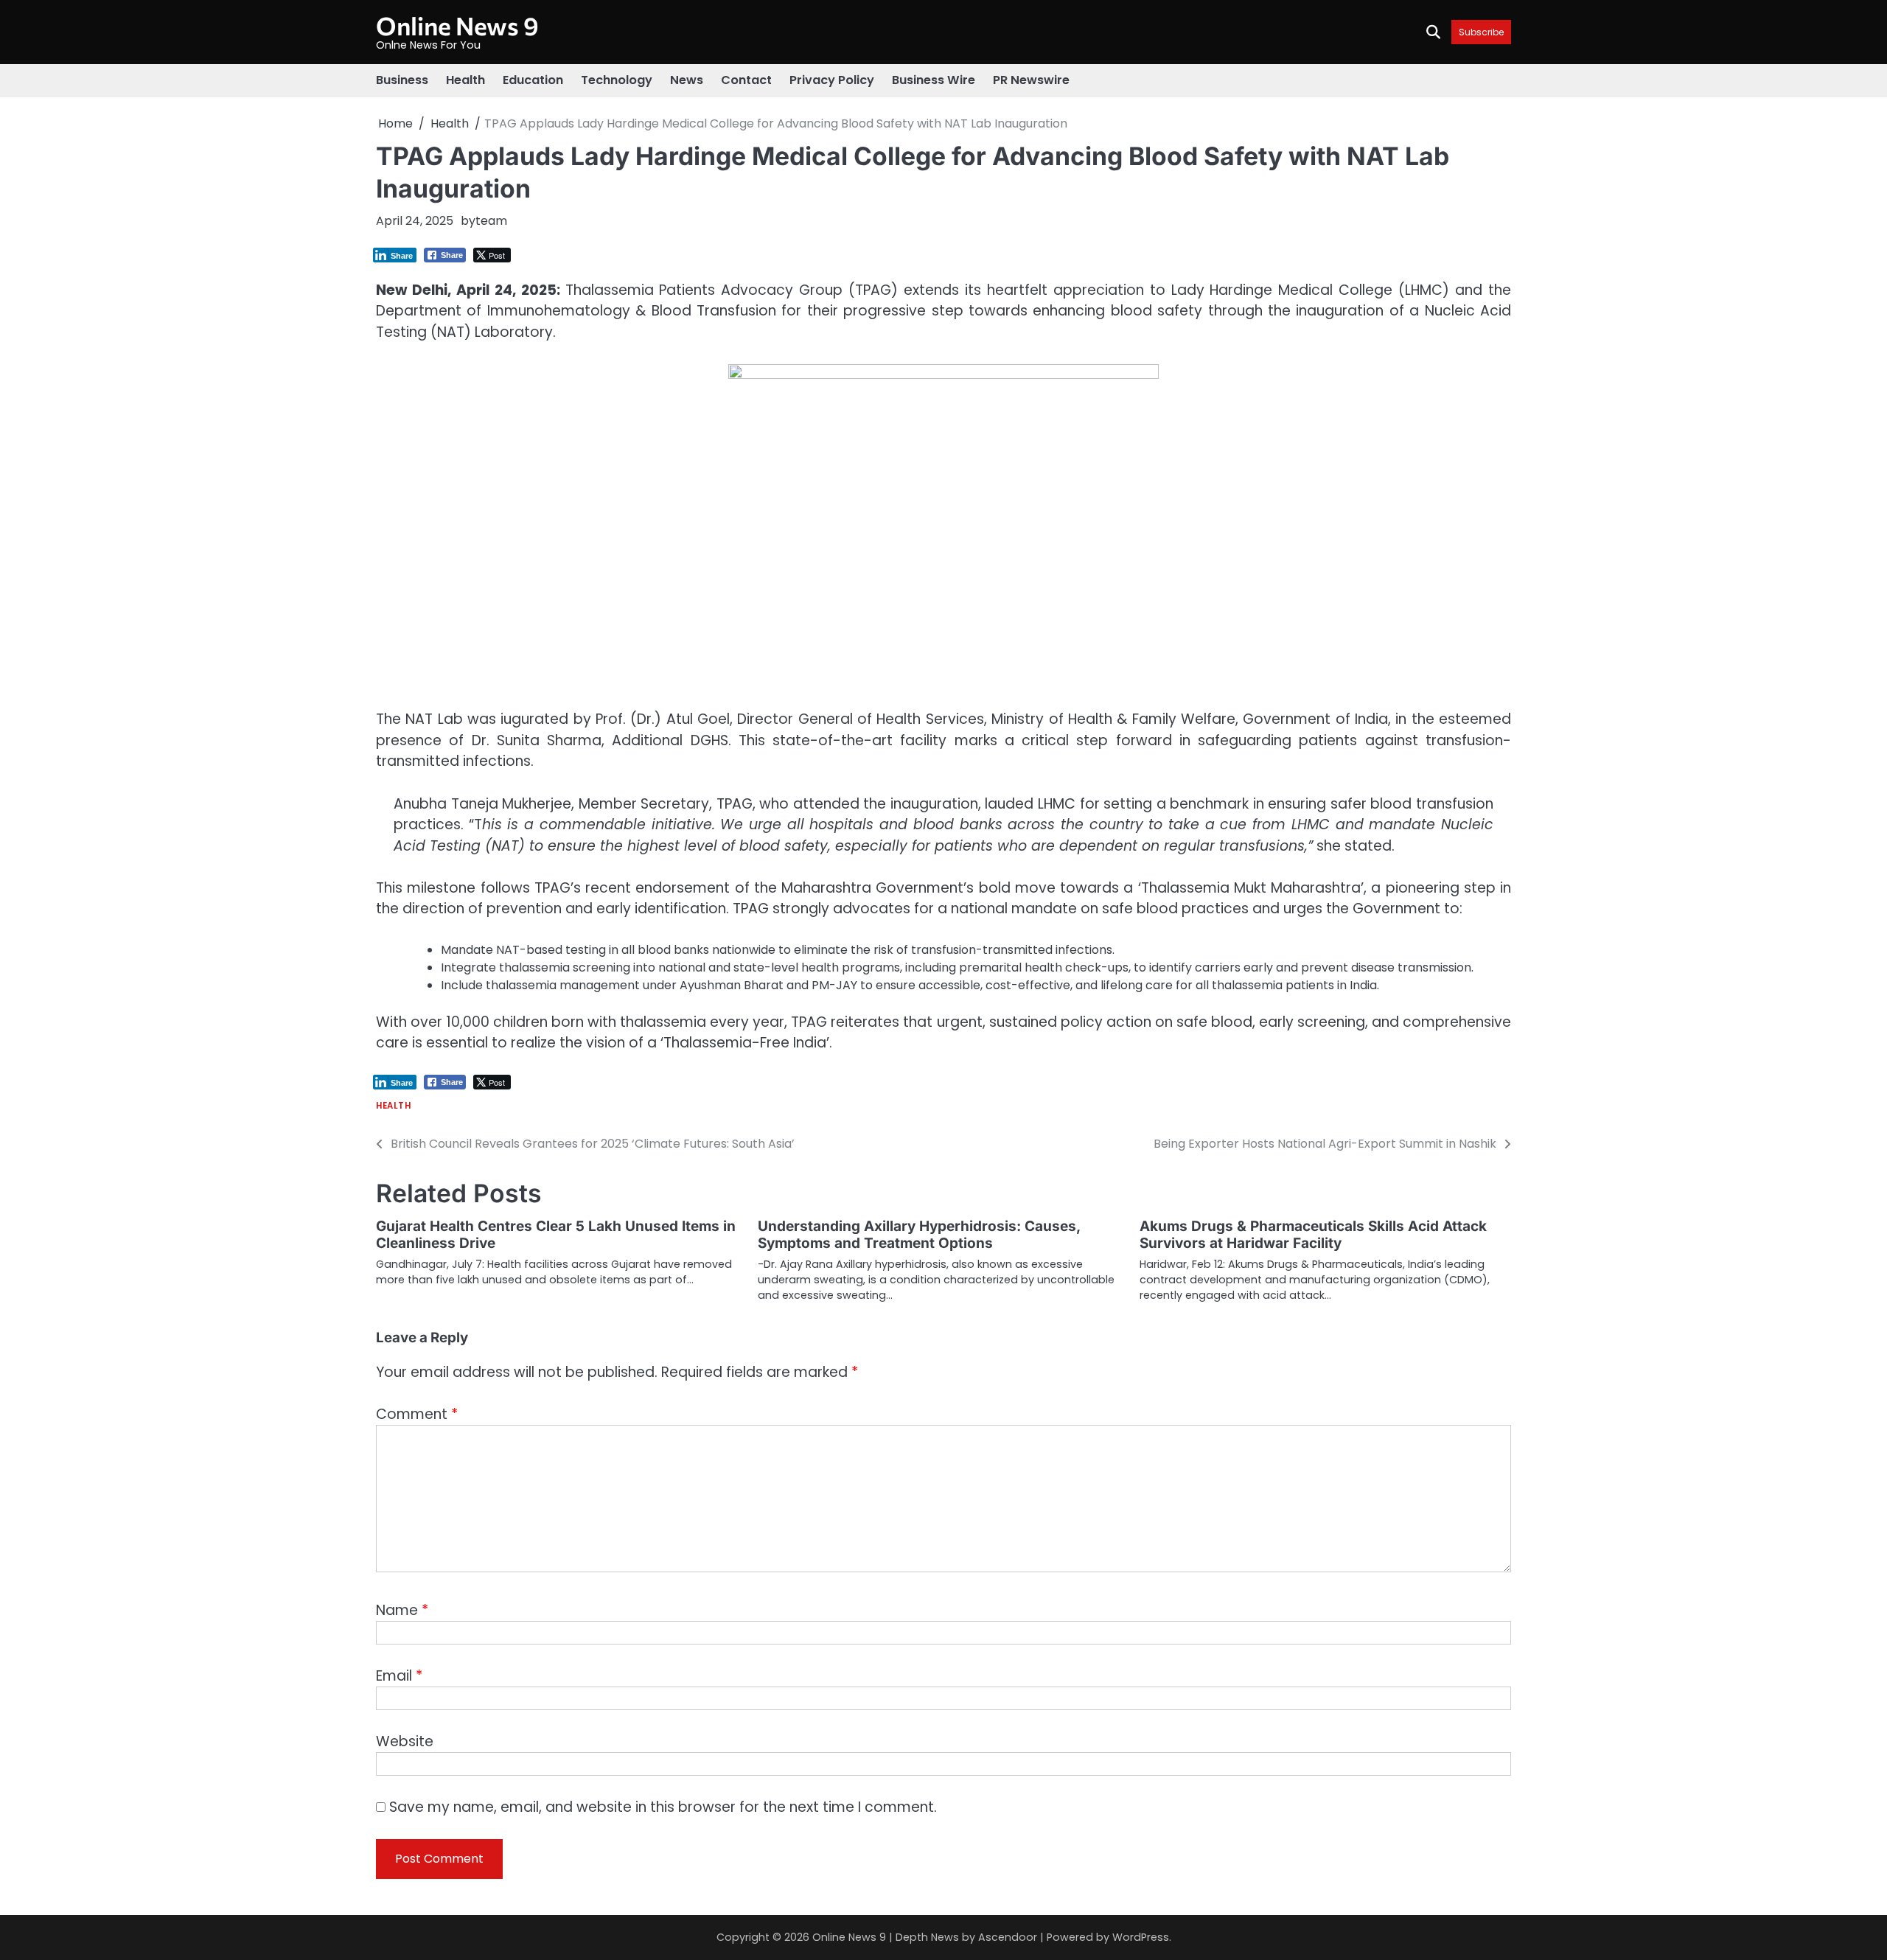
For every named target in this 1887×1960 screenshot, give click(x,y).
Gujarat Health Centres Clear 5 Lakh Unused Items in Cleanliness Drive (556, 1235)
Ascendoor (1008, 1937)
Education (533, 80)
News (687, 80)
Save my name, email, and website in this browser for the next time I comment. (663, 1807)
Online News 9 (457, 25)
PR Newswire (1031, 80)
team (491, 221)
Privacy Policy (832, 80)
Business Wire (934, 80)
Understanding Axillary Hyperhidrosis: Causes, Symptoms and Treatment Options (919, 1235)
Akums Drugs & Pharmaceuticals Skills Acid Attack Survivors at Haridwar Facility (1313, 1235)
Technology (617, 80)
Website (405, 1741)
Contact (746, 80)
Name (402, 1610)
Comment (417, 1414)
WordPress (1141, 1937)
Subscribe (1481, 32)
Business (402, 80)
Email (399, 1676)
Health (465, 80)
